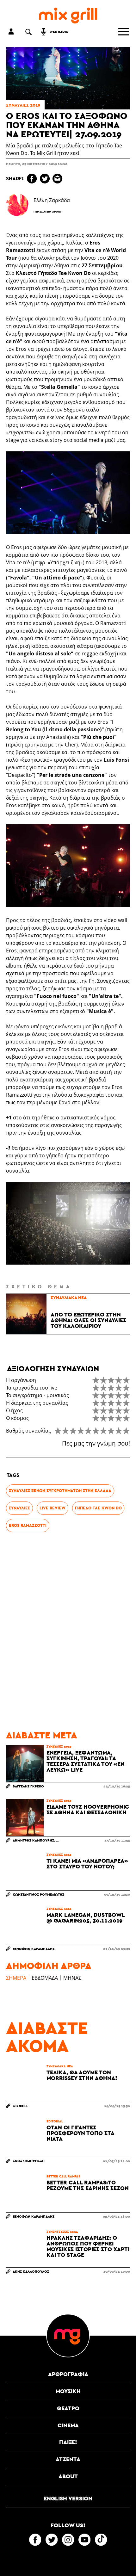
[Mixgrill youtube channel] (84, 2540)
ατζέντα (68, 2459)
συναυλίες (19, 1508)
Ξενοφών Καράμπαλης (34, 1949)
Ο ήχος (14, 1410)
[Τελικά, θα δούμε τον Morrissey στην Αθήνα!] (25, 2083)
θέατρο (68, 2408)
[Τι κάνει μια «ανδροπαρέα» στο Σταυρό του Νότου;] (25, 1872)
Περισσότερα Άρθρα (47, 212)
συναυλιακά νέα (69, 1297)
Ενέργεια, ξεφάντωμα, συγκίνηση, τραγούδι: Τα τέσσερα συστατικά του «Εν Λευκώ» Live (86, 1761)
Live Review (53, 1508)
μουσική (68, 2391)
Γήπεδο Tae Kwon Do (98, 1508)
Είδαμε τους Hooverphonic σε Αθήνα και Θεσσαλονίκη (88, 1810)
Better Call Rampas (63, 2176)
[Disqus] (68, 1632)
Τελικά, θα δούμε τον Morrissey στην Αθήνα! (82, 2075)
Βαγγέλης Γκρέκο (28, 1786)
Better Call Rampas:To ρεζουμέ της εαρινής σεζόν (88, 2185)
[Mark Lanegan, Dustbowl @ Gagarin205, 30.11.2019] (25, 1926)
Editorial (55, 2121)
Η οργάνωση (21, 1380)
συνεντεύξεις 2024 (62, 2232)
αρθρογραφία (68, 2374)
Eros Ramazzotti (28, 1525)
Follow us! (68, 2525)
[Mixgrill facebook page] (35, 2540)
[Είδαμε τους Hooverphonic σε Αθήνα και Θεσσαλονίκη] (25, 1817)
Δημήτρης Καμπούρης (33, 1840)
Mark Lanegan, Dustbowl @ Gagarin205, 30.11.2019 (86, 1918)
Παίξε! (68, 2442)
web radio (59, 31)
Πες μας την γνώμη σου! (96, 1443)
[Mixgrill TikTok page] (101, 2540)
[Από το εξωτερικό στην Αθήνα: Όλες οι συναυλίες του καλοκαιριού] (26, 1314)
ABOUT (68, 2476)
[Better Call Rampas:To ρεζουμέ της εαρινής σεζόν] (25, 2193)
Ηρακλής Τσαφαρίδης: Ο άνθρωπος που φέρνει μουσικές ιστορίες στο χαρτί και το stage (88, 2246)
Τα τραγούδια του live (32, 1388)
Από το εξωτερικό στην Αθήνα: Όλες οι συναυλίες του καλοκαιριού (88, 1320)
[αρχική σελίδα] (68, 16)
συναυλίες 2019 (23, 105)
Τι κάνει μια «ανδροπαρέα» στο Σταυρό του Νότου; (87, 1864)
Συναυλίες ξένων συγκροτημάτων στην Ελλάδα (60, 1491)
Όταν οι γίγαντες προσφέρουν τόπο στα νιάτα (80, 2133)
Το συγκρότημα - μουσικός (37, 1395)
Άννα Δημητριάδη (29, 2161)
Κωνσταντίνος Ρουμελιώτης (38, 1894)
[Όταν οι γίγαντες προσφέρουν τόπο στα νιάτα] (25, 2138)
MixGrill (20, 2106)
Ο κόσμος (17, 1418)
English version (68, 2498)
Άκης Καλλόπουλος (31, 2271)
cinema (68, 2425)
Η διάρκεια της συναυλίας (37, 1403)
